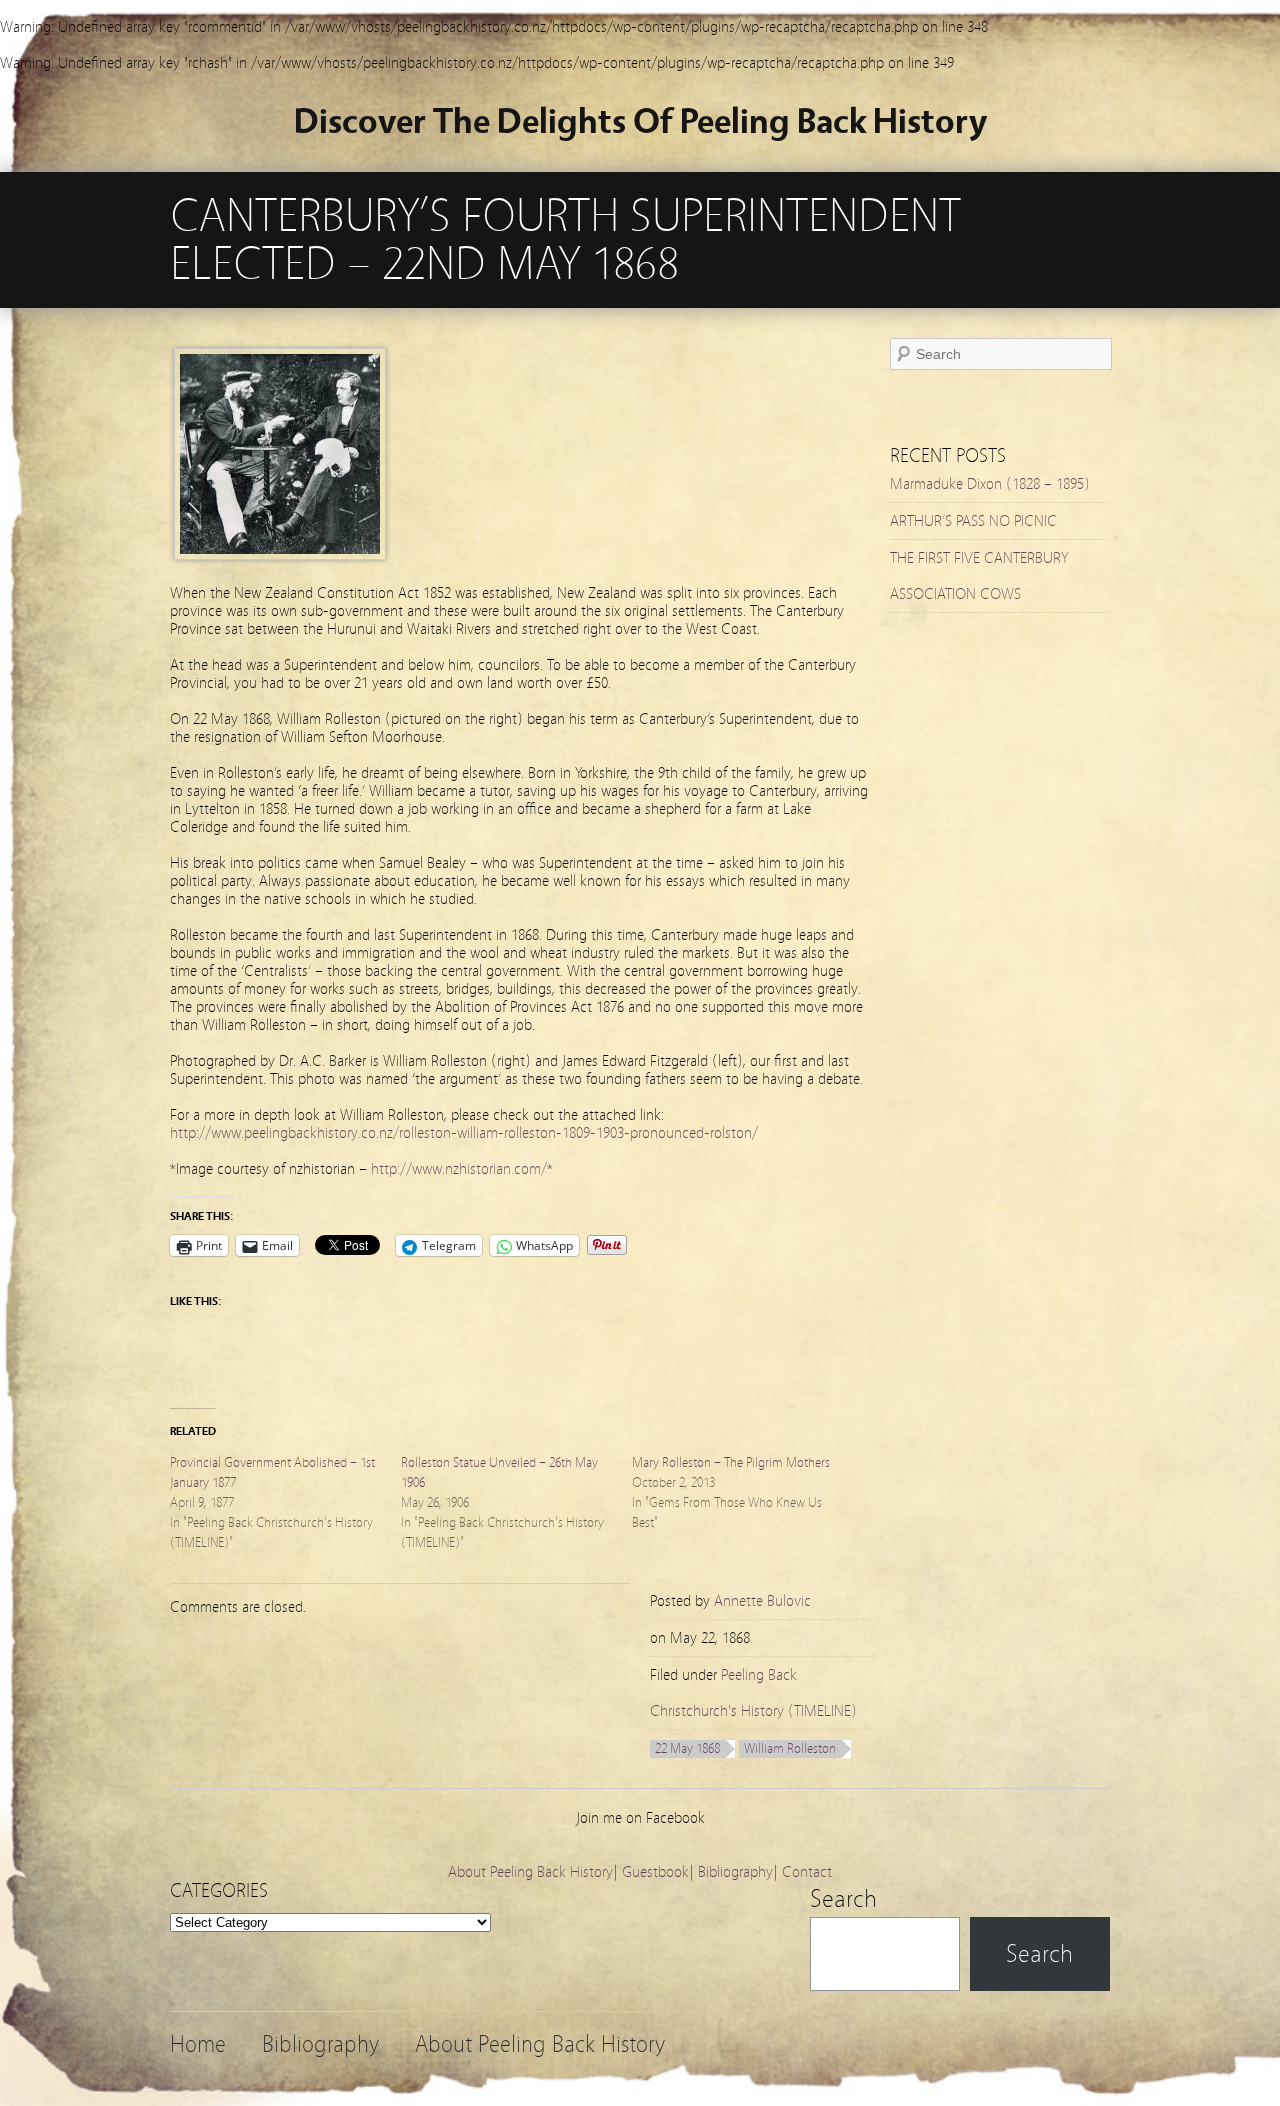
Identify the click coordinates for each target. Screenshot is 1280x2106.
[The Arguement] (280, 555)
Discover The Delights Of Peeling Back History (640, 121)
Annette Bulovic (762, 1601)
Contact (807, 1872)
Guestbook (655, 1872)
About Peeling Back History (530, 1872)
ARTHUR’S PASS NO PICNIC (973, 521)
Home (198, 2044)
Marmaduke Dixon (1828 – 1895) (990, 484)
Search (843, 1899)
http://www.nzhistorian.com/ (459, 1169)
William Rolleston (790, 1749)
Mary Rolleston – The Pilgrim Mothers (731, 1463)
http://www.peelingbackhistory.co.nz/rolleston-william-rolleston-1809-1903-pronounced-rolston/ (464, 1133)
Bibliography (735, 1872)
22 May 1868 (687, 1749)
